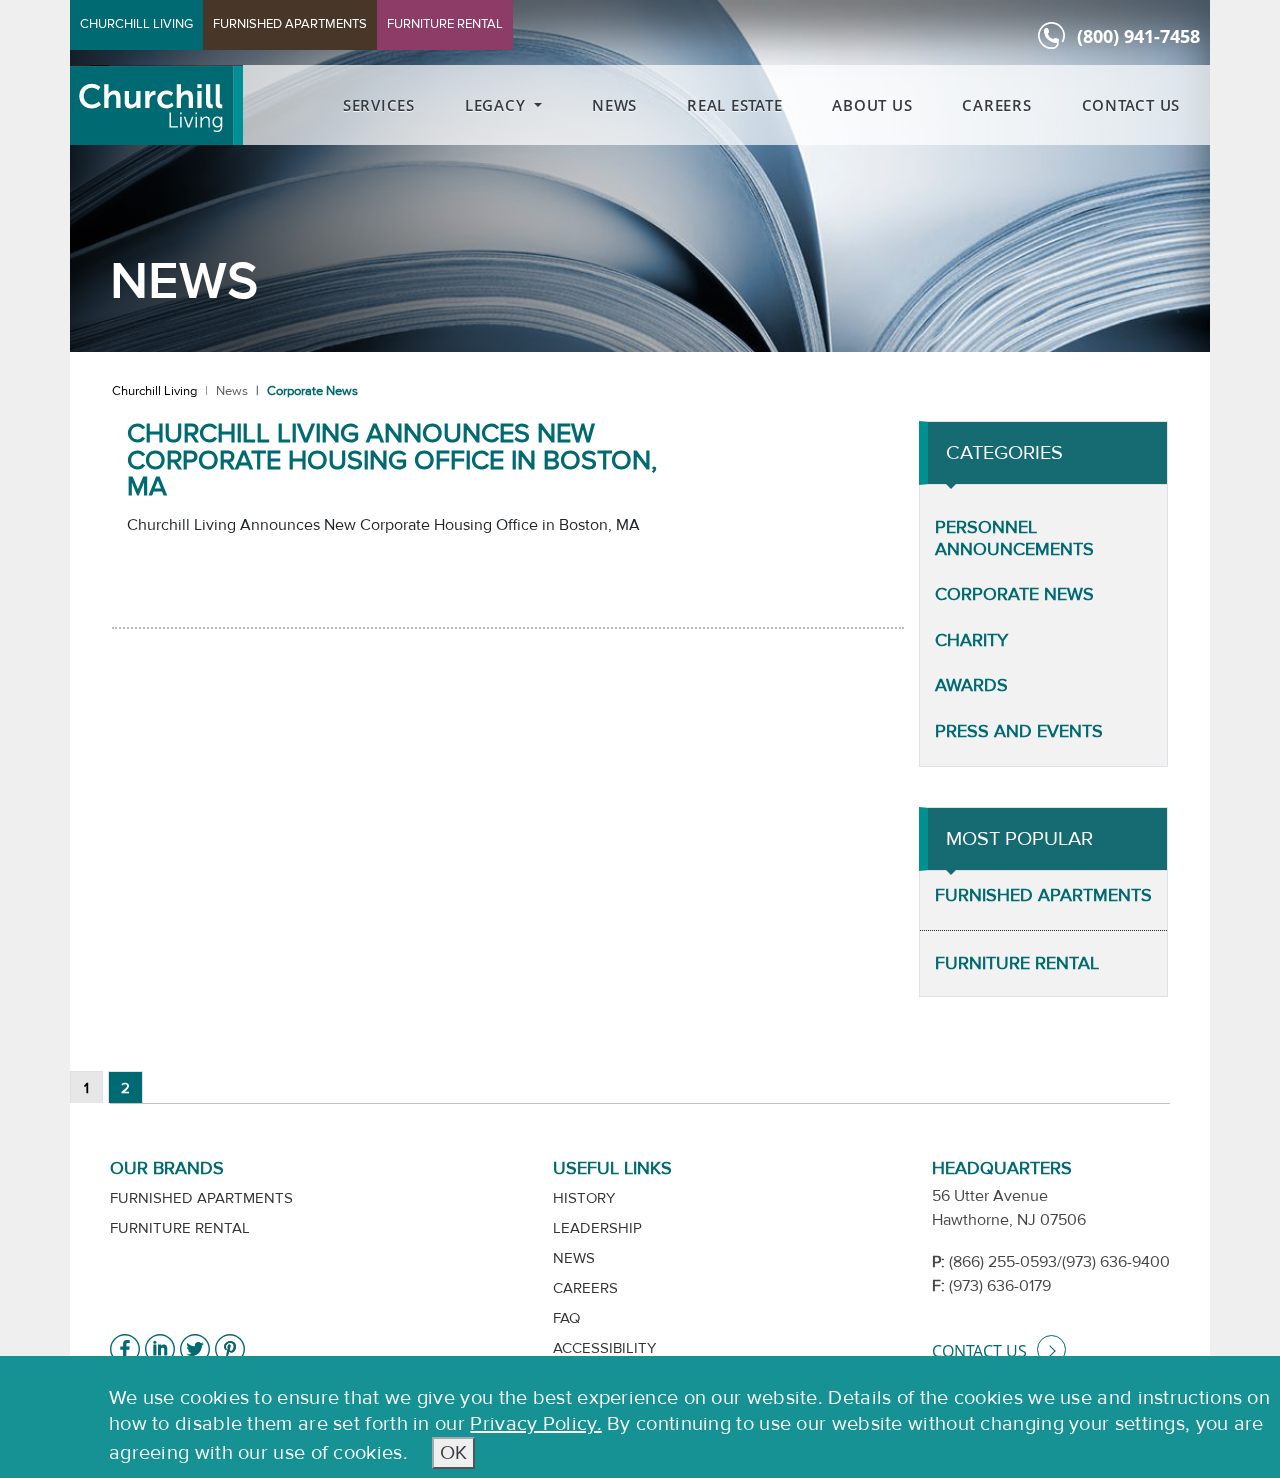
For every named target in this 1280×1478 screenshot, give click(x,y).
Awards (971, 685)
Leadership (597, 1228)
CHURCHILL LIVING (136, 24)
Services (379, 105)
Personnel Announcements (1014, 538)
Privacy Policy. (536, 1423)
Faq (566, 1318)
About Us (872, 105)
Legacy (497, 105)
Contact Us (1131, 105)
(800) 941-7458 (1138, 36)
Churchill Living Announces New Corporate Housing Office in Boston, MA (392, 460)
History (584, 1198)
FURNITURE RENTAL (445, 24)
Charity (971, 640)
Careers (996, 105)
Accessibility (604, 1348)
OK (453, 1452)
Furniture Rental (1017, 963)
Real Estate (734, 105)
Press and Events (1019, 731)
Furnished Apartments (1043, 895)
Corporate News (1014, 594)
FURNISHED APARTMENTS (290, 24)
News (614, 105)
